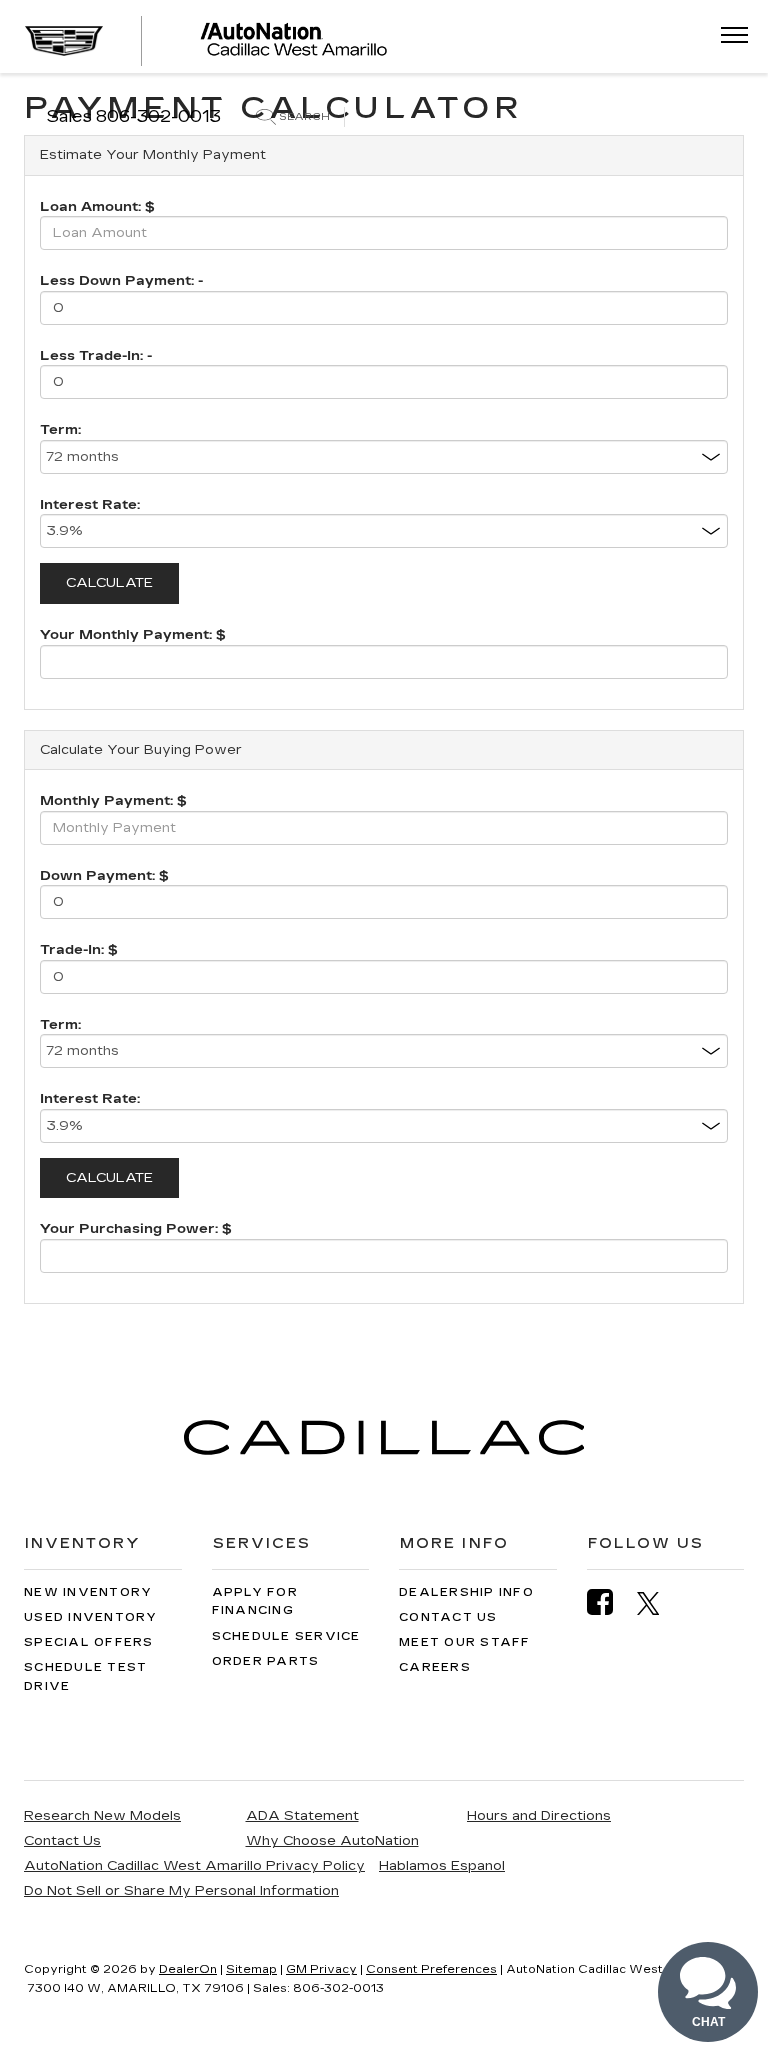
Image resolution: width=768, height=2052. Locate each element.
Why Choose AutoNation (332, 1841)
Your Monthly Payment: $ (133, 635)
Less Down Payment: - (121, 281)
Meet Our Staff (465, 1642)
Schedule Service (286, 1636)
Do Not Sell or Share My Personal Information (181, 1891)
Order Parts (266, 1661)
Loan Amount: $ (97, 207)
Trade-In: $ (79, 950)
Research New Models (102, 1816)
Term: (60, 430)
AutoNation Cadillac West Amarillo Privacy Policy (194, 1866)
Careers (435, 1667)
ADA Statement (302, 1816)
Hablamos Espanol (442, 1866)
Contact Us (448, 1617)
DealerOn (188, 1969)
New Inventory (88, 1592)
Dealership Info (466, 1592)
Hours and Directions (539, 1816)
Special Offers (89, 1642)
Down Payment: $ (104, 876)
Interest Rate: (90, 505)
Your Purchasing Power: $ (136, 1229)
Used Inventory (91, 1617)
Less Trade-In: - (96, 356)
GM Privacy (321, 1969)
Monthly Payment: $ (113, 801)
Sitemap (251, 1969)
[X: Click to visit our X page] (658, 1603)
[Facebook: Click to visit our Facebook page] (610, 1602)
